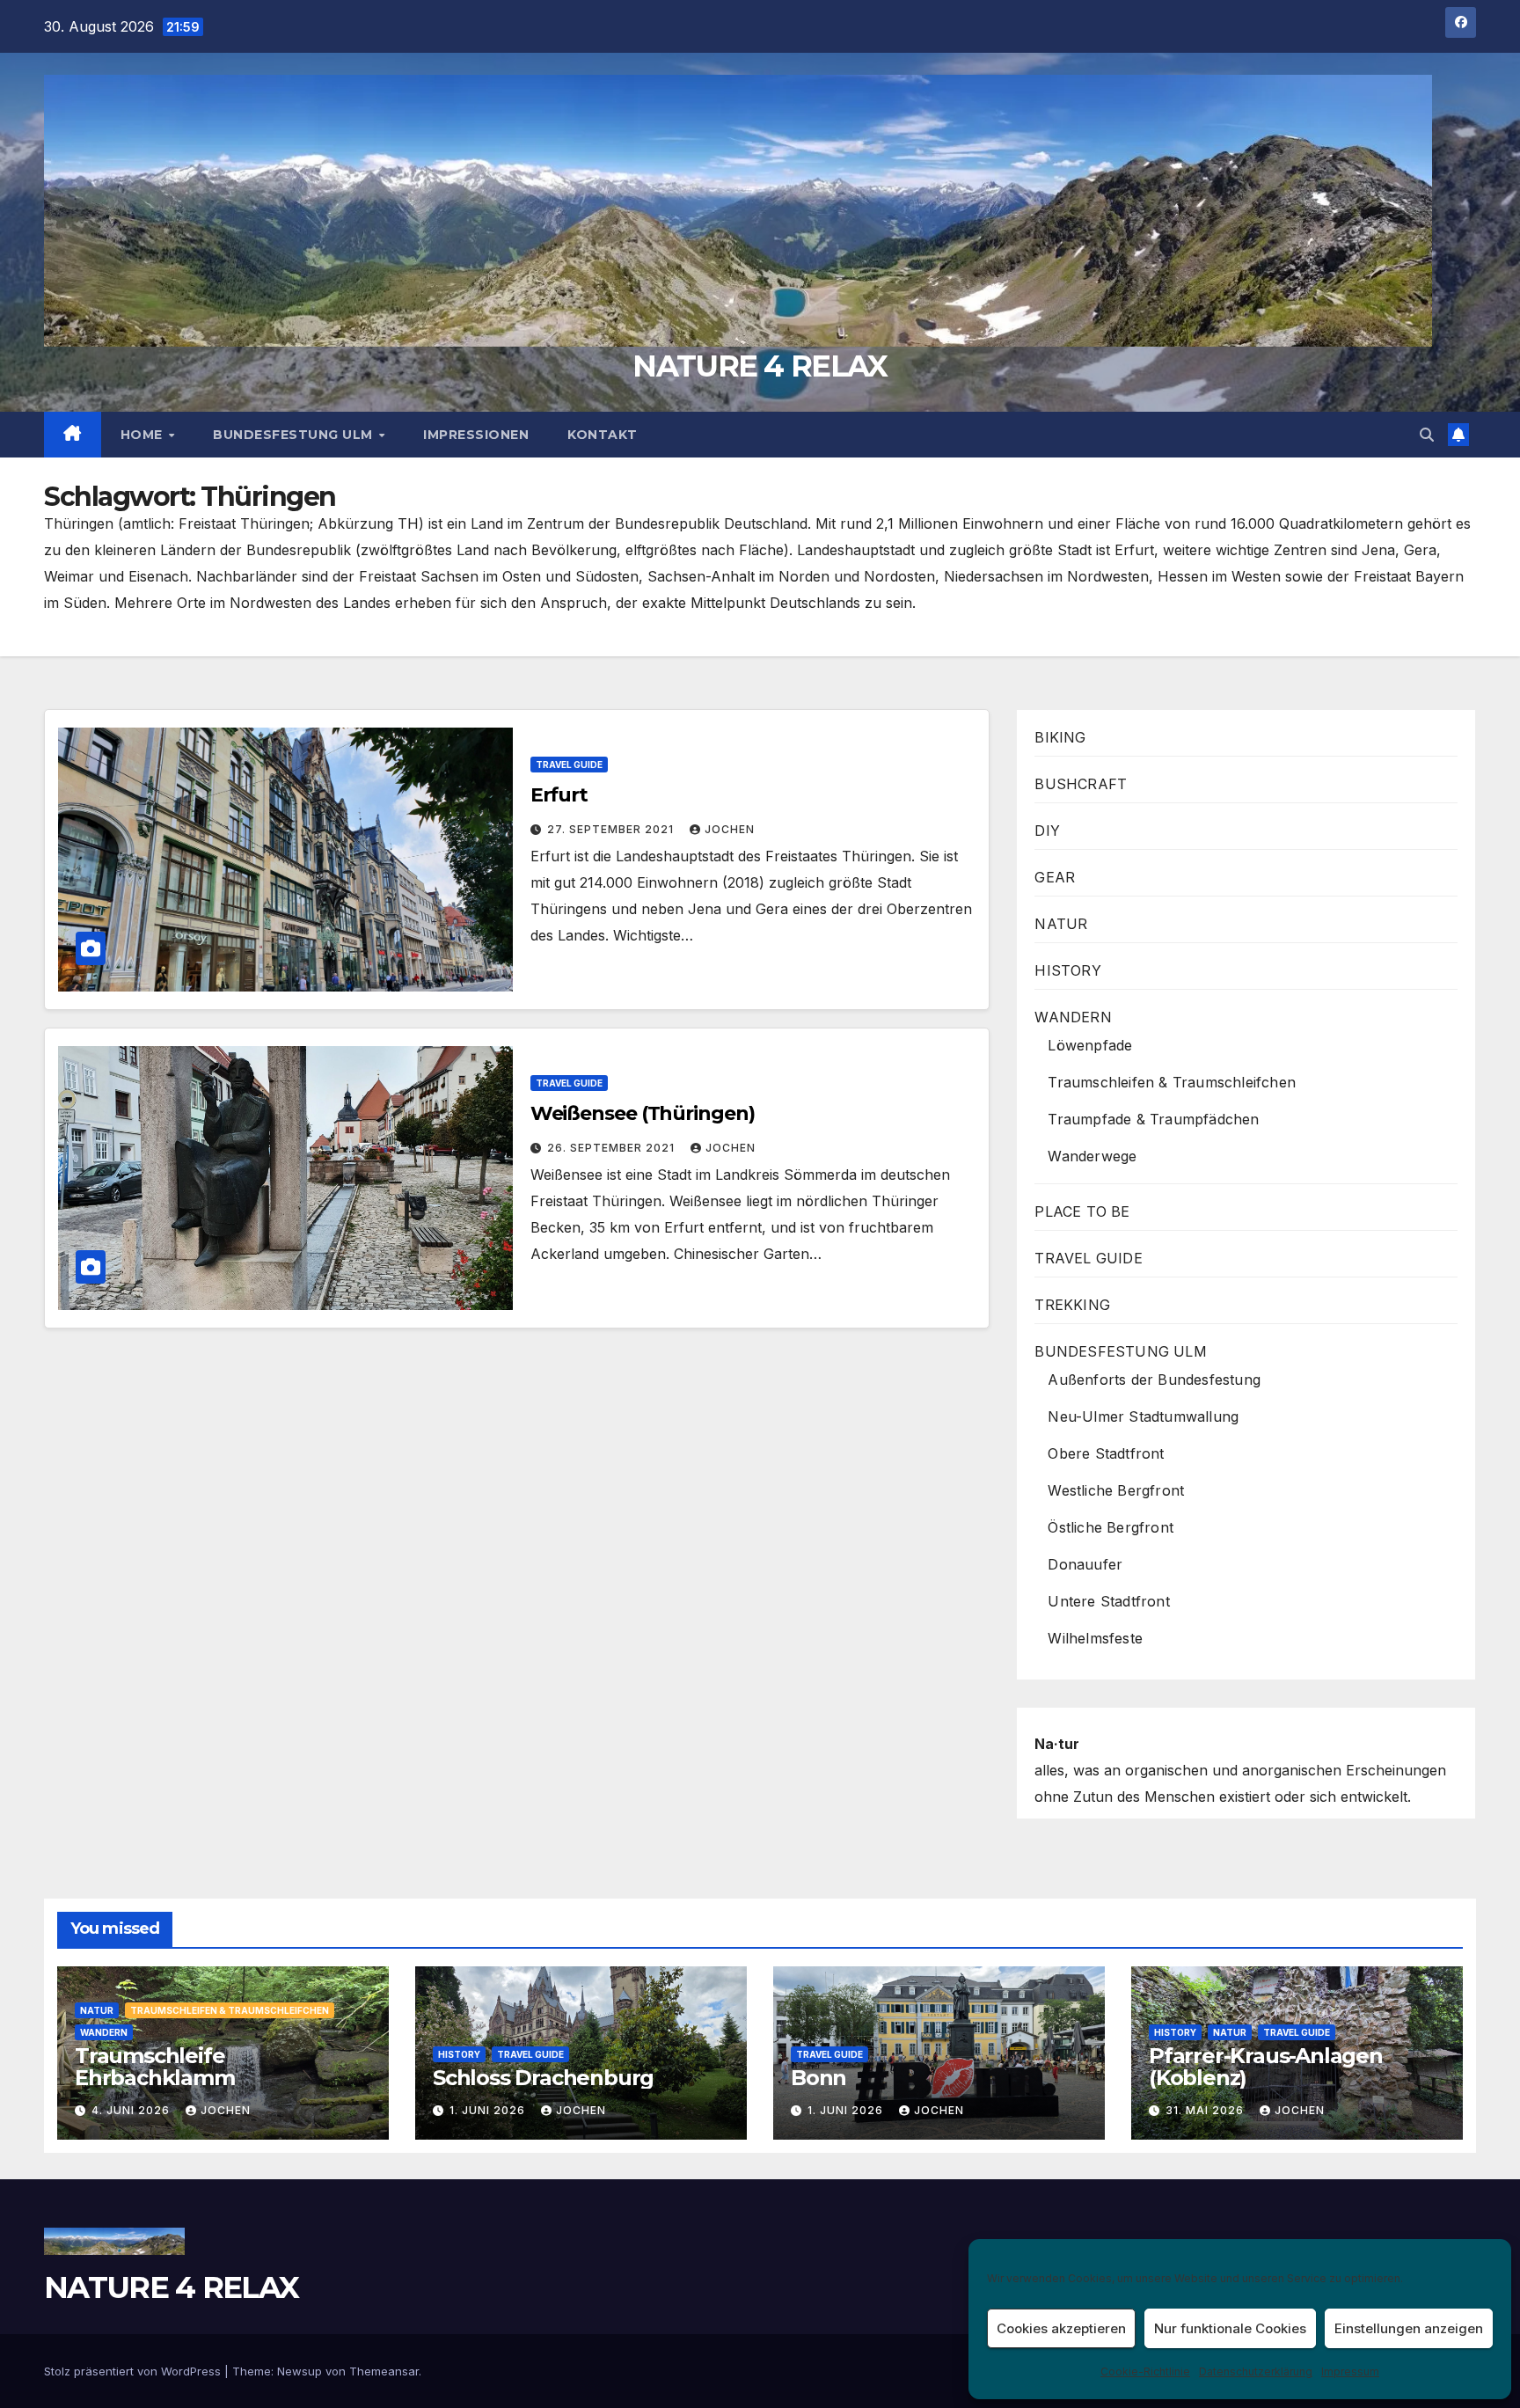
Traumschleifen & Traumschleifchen (1172, 1082)
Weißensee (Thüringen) (643, 1113)
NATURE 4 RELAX (760, 366)
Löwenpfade (1090, 1045)
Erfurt (559, 795)
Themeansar (384, 2371)
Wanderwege (1092, 1156)
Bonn (818, 2078)
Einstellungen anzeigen (1409, 2328)
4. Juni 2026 (132, 2110)
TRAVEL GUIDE (569, 765)
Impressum (1350, 2371)
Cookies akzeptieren (1061, 2328)
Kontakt (603, 435)
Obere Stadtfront (1106, 1453)
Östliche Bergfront (1111, 1527)
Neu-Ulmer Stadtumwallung (1143, 1416)
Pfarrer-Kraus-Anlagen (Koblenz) (1266, 2067)
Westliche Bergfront (1116, 1490)
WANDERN (1073, 1017)
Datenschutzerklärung (1256, 2371)
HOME (144, 435)
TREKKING (1072, 1305)
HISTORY (1067, 970)
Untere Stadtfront (1108, 1601)
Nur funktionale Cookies (1230, 2328)
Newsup (300, 2371)
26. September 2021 (613, 1148)
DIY (1047, 831)
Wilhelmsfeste (1095, 1638)
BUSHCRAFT (1081, 784)
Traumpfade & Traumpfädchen (1153, 1119)
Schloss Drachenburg (543, 2078)
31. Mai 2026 (1206, 2110)
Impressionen (476, 435)
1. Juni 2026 (489, 2110)
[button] (1427, 435)
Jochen (730, 829)
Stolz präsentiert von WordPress (134, 2371)
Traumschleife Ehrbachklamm (155, 2067)
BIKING (1060, 737)
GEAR (1055, 877)
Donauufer (1085, 1564)
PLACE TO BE (1082, 1211)
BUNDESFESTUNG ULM (295, 435)
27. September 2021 (612, 829)
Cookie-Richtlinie (1145, 2371)
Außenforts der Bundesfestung (1154, 1380)
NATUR (1061, 924)
